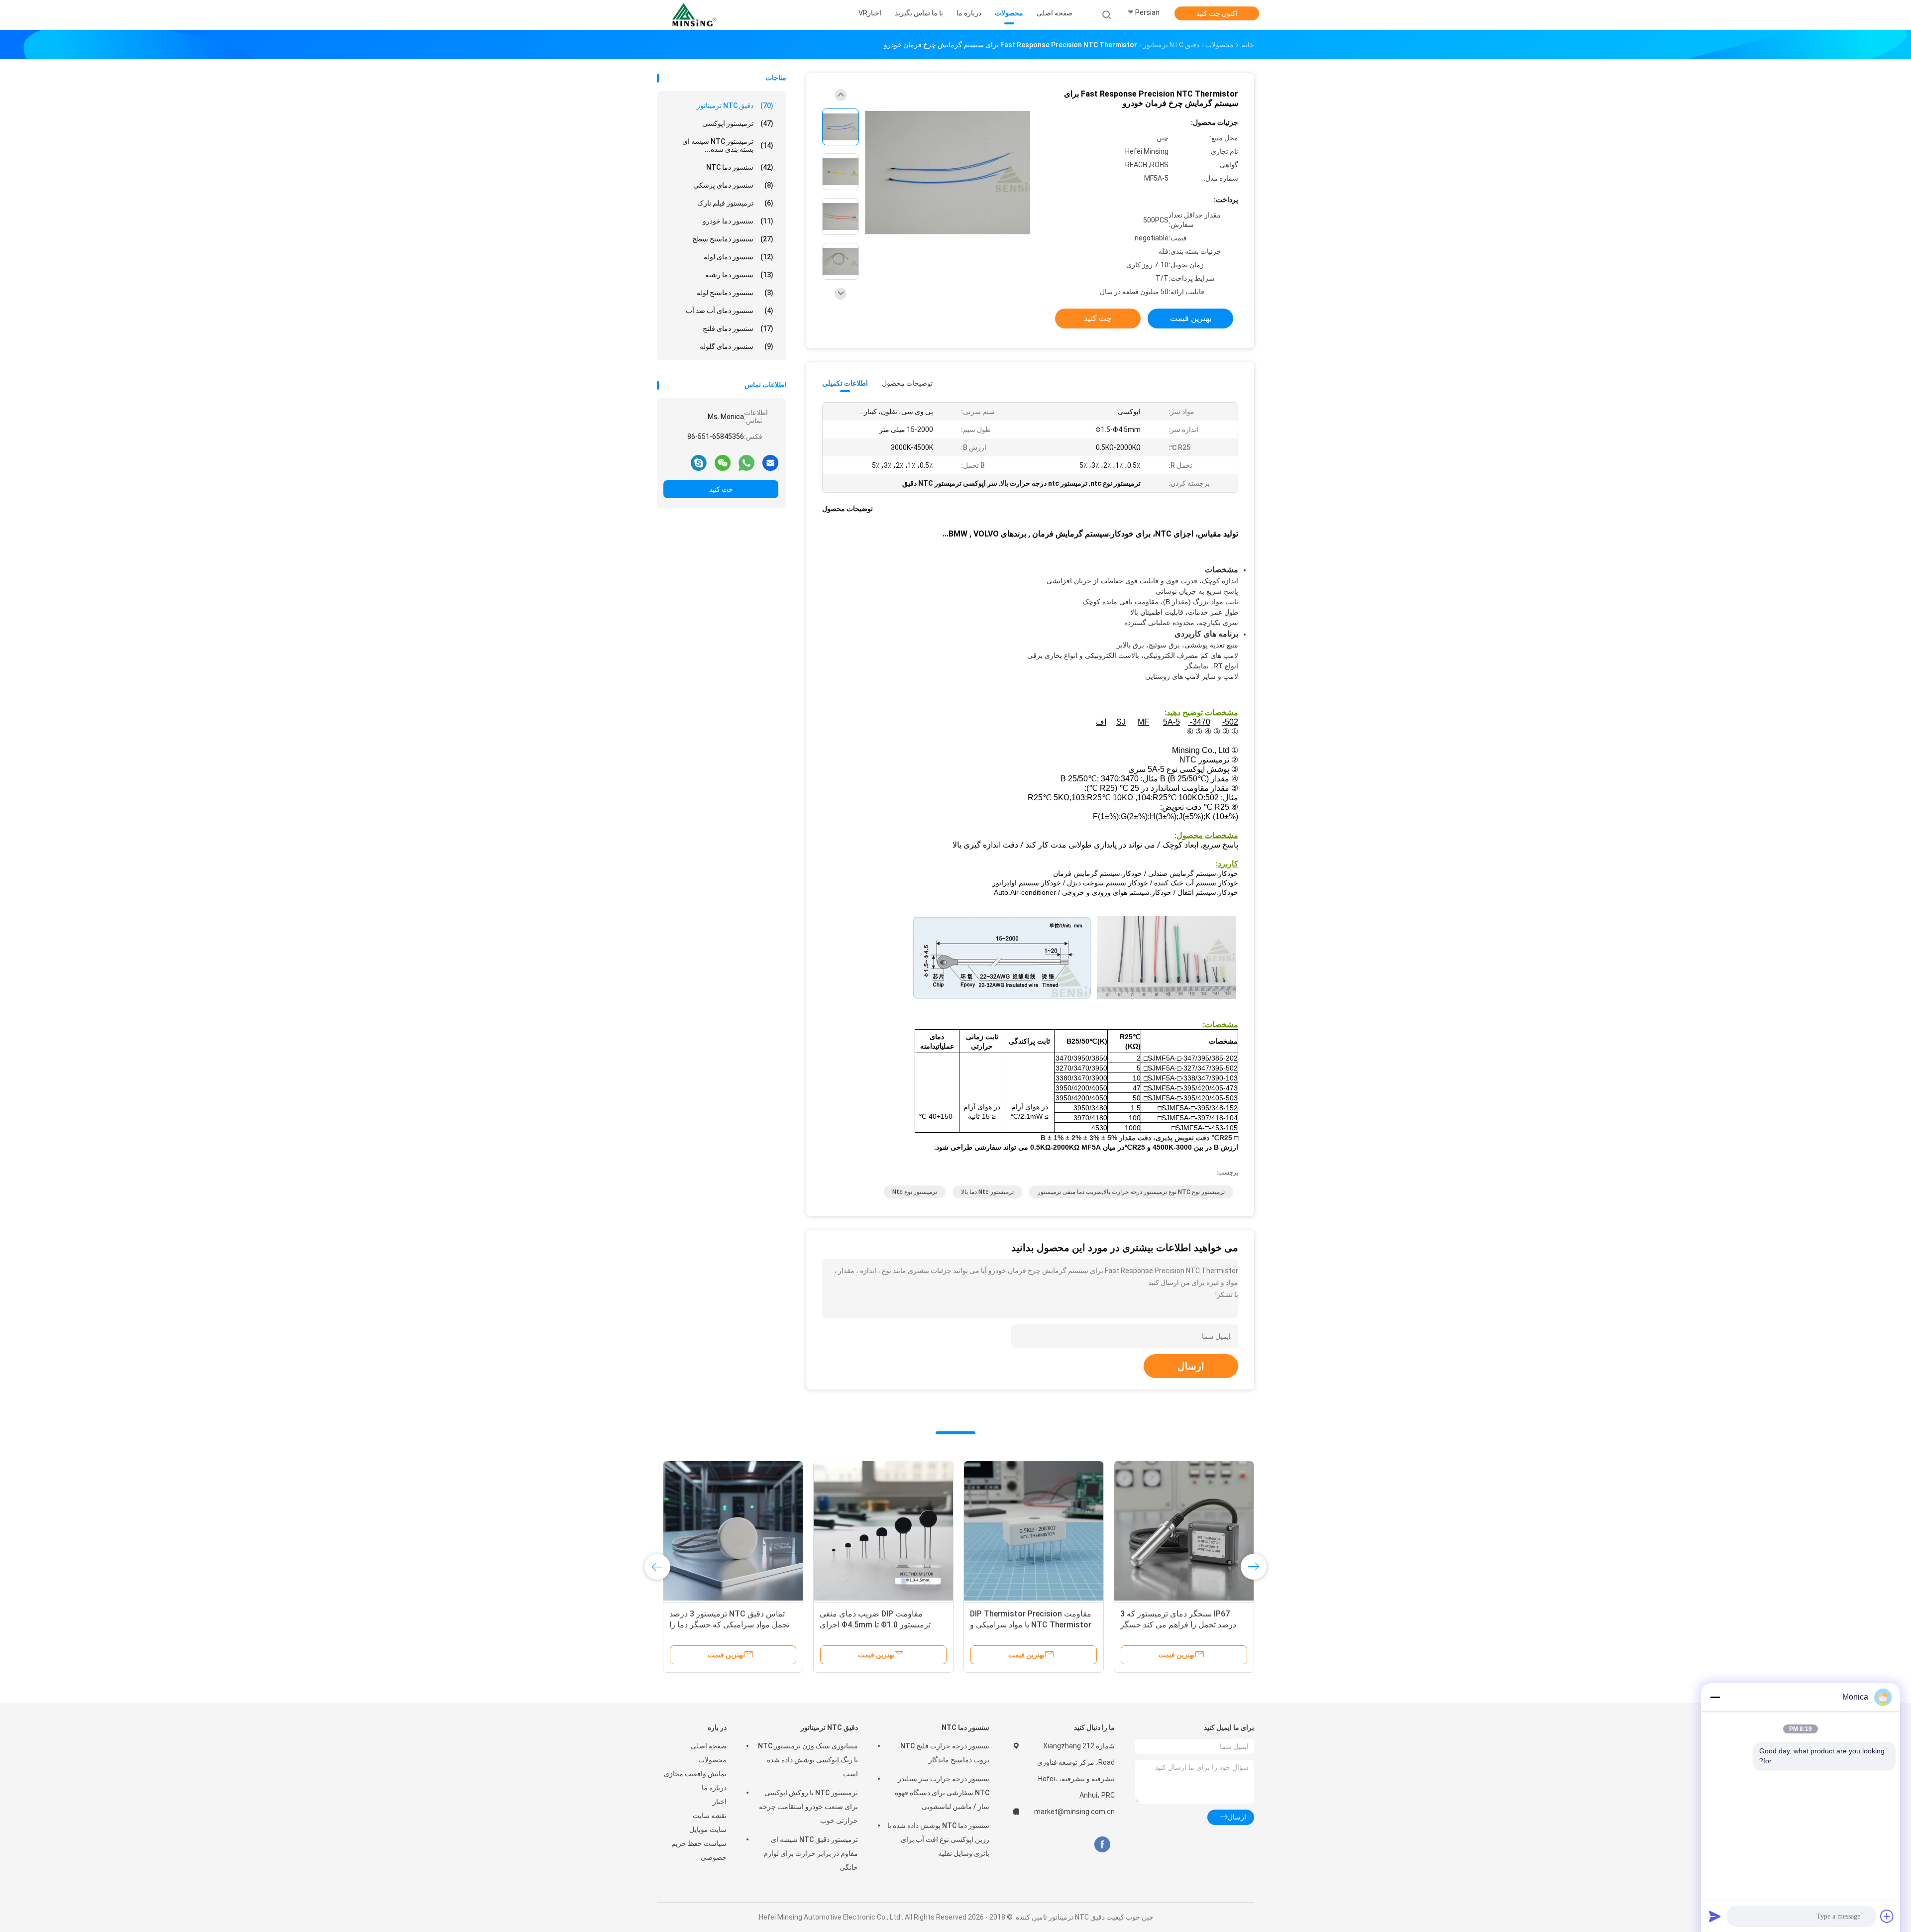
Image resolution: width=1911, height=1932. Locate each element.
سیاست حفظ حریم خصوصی (699, 1850)
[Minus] (1715, 1697)
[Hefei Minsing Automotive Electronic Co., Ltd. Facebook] (1102, 1845)
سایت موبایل (708, 1829)
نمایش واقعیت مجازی (695, 1774)
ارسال (1191, 1366)
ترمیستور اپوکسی (738, 123)
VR (863, 13)
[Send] (1715, 1916)
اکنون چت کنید (1217, 13)
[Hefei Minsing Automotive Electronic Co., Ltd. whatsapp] (746, 462)
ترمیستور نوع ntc (915, 1192)
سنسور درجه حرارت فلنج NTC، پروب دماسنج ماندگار (944, 1753)
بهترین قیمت (1191, 318)
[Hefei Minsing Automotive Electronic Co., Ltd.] (696, 15)
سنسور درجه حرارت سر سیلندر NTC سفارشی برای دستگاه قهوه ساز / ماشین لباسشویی (942, 1793)
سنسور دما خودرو (738, 221)
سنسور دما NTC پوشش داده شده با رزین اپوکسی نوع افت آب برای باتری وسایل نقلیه (938, 1839)
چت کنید (721, 489)
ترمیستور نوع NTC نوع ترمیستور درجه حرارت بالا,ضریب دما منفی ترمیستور (1131, 1192)
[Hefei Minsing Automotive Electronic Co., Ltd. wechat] (723, 462)
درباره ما (714, 1788)
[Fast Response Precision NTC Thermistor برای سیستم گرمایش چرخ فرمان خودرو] (948, 173)
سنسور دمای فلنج (738, 328)
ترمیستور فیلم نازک (735, 203)
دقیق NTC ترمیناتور (735, 106)
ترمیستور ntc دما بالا (987, 1192)
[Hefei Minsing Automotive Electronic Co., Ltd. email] (770, 462)
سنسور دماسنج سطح (733, 239)
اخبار (720, 1802)
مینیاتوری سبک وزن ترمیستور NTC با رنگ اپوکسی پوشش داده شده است (808, 1760)
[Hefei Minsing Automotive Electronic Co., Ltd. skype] (699, 462)
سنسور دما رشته (739, 275)
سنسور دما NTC (740, 167)
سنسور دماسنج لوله (735, 293)
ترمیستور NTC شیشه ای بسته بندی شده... (728, 145)
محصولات (712, 1760)
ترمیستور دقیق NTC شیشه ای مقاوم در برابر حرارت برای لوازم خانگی (811, 1853)
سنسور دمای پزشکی (733, 185)
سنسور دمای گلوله (737, 346)
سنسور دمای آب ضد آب (730, 311)
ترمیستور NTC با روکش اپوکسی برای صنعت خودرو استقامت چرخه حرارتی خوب (808, 1807)
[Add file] (1887, 1916)
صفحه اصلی (709, 1746)
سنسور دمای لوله (739, 257)
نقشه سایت (710, 1816)
